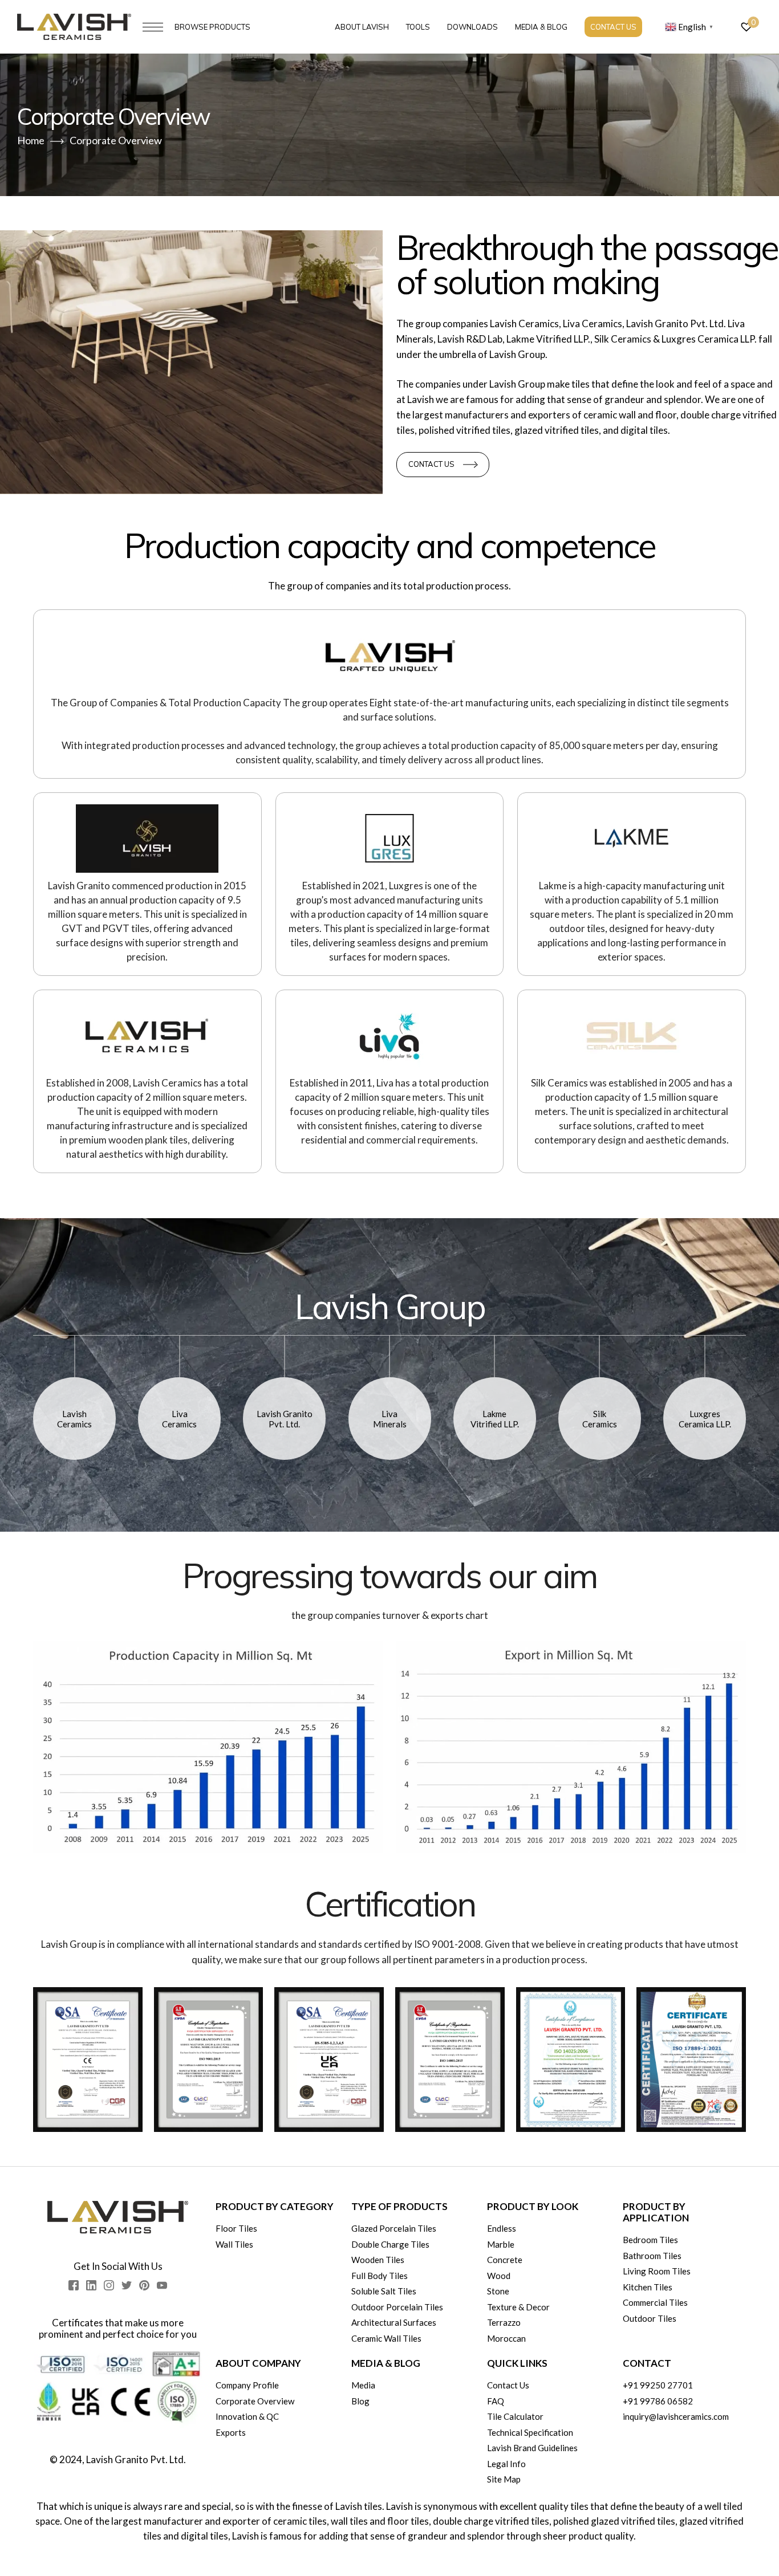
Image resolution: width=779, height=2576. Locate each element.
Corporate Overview (255, 2401)
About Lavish (362, 27)
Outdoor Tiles (650, 2318)
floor (666, 415)
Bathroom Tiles (652, 2256)
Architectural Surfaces (394, 2322)
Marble (501, 2244)
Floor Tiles (236, 2228)
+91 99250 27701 (658, 2385)
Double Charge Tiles (390, 2244)
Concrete (505, 2260)
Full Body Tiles (380, 2276)
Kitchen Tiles (648, 2287)
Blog (360, 2401)
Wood (499, 2276)
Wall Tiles (234, 2244)
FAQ (496, 2401)
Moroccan (506, 2338)
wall (627, 415)
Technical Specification (530, 2432)
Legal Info (506, 2464)
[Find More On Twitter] (127, 2285)
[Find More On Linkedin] (91, 2285)
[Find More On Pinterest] (144, 2285)
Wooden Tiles (378, 2260)
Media (363, 2385)
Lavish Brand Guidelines (532, 2448)
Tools (418, 27)
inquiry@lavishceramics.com (676, 2416)
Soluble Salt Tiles (384, 2291)
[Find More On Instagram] (109, 2285)
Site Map (504, 2479)
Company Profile (247, 2385)
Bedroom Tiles (650, 2240)
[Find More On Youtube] (162, 2285)
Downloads (472, 27)
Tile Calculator (515, 2416)
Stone (498, 2291)
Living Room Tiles (657, 2271)
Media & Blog (541, 27)
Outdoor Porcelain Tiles (397, 2307)
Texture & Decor (518, 2307)
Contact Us (613, 27)
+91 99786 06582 (658, 2401)
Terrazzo (504, 2322)
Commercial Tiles (655, 2302)
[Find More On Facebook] (74, 2285)
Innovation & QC (247, 2416)
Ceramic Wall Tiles (386, 2338)
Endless (502, 2228)
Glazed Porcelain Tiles (394, 2228)
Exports (231, 2432)
